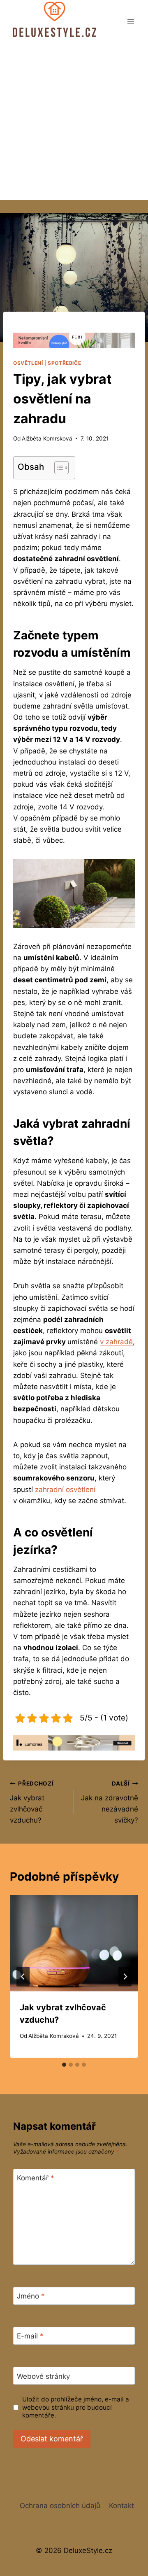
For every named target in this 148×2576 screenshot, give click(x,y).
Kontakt (121, 2506)
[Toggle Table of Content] (57, 468)
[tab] (64, 2065)
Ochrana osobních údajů (60, 2506)
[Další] (125, 1977)
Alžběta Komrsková (47, 438)
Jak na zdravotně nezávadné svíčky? (110, 1802)
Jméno (31, 2296)
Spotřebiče (64, 363)
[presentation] (74, 1943)
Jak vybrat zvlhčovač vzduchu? (32, 1802)
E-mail (30, 2336)
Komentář (36, 2178)
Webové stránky (43, 2376)
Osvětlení (28, 363)
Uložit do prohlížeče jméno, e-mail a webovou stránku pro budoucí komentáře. (76, 2407)
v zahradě (116, 1342)
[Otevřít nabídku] (131, 22)
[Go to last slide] (23, 1977)
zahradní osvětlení (65, 1490)
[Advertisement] (74, 122)
